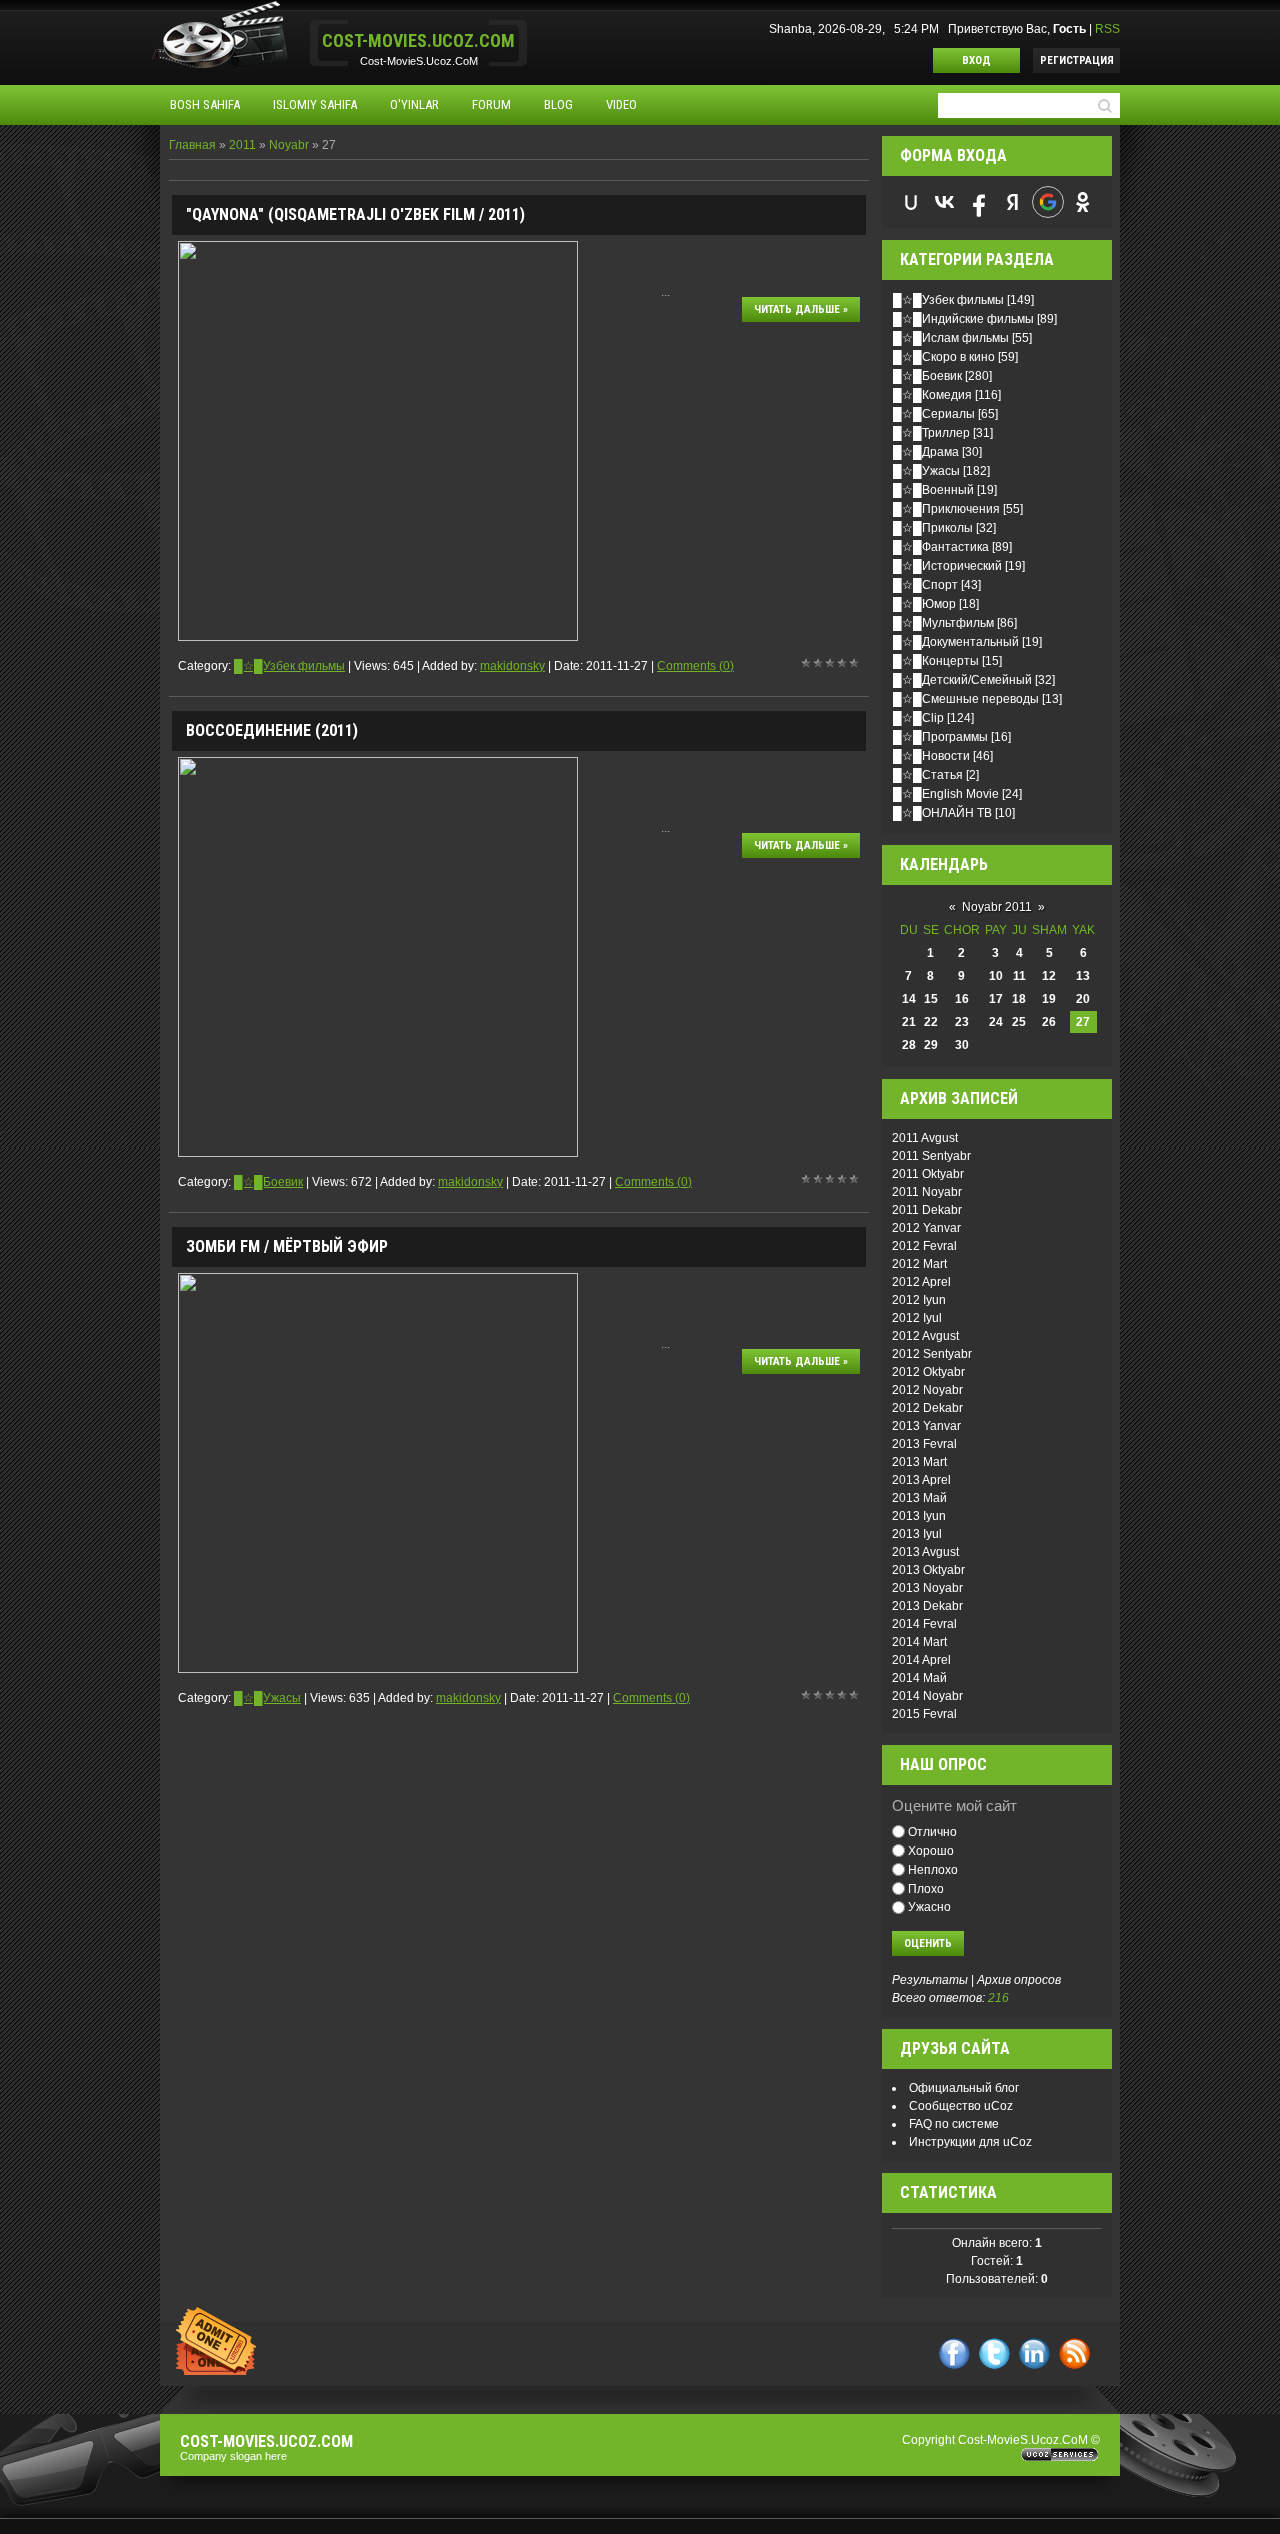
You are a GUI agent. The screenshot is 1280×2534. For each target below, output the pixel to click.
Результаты (930, 1980)
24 (996, 1022)
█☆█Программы (940, 737)
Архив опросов (1019, 1980)
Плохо (926, 1888)
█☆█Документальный (956, 642)
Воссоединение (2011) (272, 730)
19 (1049, 999)
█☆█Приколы (933, 528)
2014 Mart (919, 1642)
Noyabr (289, 145)
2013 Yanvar (926, 1426)
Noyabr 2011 (997, 907)
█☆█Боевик (268, 1182)
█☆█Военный (933, 490)
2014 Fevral (924, 1624)
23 (962, 1022)
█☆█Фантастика (941, 547)
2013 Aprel (921, 1480)
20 (1083, 999)
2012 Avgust (925, 1336)
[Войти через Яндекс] (1013, 202)
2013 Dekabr (927, 1606)
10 (996, 976)
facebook (954, 2353)
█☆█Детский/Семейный (962, 680)
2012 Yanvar (926, 1228)
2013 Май (919, 1498)
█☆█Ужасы (267, 1698)
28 (909, 1045)
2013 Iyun (919, 1516)
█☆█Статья (928, 775)
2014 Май (919, 1678)
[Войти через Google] (1048, 202)
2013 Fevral (924, 1444)
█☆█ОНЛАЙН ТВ (942, 813)
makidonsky (512, 666)
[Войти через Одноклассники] (1083, 202)
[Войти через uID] (911, 202)
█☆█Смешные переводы (966, 699)
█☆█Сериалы (934, 414)
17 (996, 999)
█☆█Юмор (924, 604)
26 (1049, 1022)
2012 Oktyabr (928, 1372)
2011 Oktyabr (928, 1174)
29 (931, 1045)
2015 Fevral (924, 1714)
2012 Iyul (917, 1318)
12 (1049, 976)
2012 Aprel (921, 1282)
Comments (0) (695, 666)
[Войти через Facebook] (979, 202)
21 (909, 1022)
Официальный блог (964, 2088)
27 (1083, 1022)
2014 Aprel (921, 1660)
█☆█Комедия (932, 395)
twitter (994, 2353)
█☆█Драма (926, 452)
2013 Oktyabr (928, 1570)
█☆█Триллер (931, 433)
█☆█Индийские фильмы (963, 319)
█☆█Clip (918, 718)
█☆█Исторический (947, 566)
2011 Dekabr (927, 1210)
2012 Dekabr (927, 1408)
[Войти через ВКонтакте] (945, 202)
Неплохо (933, 1870)
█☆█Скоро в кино (944, 357)
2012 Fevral (924, 1246)
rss (1074, 2353)
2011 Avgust (925, 1138)
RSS (1107, 29)
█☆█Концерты (936, 661)
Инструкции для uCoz (970, 2142)
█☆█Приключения (946, 509)
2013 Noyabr (927, 1588)
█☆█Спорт (925, 585)
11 (1019, 976)
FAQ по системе (954, 2124)
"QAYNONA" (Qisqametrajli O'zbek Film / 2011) (355, 214)
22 (931, 1022)
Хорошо (931, 1851)
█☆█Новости (931, 756)
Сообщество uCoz (961, 2106)
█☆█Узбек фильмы (289, 666)
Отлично (932, 1832)
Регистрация (1077, 60)
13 (1083, 976)
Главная (192, 145)
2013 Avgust (925, 1552)
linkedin (1034, 2353)
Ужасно (929, 1907)
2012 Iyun (919, 1300)
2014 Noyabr (927, 1696)
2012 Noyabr (927, 1390)
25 (1019, 1022)
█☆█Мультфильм (943, 623)
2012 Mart (919, 1264)
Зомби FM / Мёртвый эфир (287, 1246)
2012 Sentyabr (932, 1354)
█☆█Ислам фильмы (951, 338)
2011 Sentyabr (931, 1156)
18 (1019, 999)
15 (931, 999)
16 (962, 999)
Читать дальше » (801, 309)
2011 (242, 145)
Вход (976, 60)
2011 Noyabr (927, 1192)
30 (962, 1045)
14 (909, 999)
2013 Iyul (917, 1534)
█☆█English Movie (946, 794)
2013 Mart (919, 1462)
